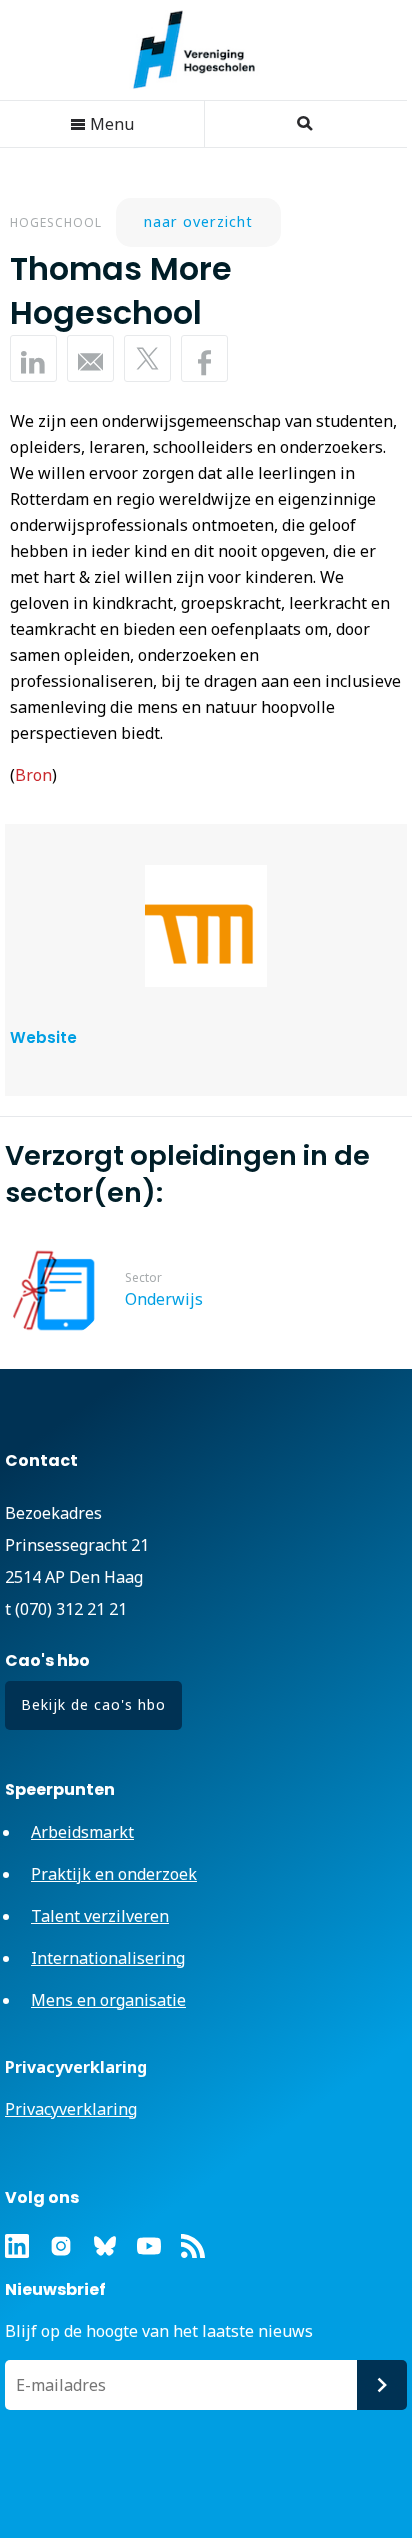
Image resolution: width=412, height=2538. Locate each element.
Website (43, 1037)
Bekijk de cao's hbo (93, 1704)
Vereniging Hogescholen (204, 50)
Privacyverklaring (71, 2109)
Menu (110, 124)
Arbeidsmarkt (82, 1832)
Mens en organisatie (108, 2000)
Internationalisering (108, 1958)
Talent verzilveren (100, 1916)
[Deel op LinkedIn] (33, 358)
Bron (33, 775)
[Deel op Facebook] (204, 358)
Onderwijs (164, 1299)
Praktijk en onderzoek (114, 1874)
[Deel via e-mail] (90, 358)
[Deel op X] (147, 358)
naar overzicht (198, 221)
